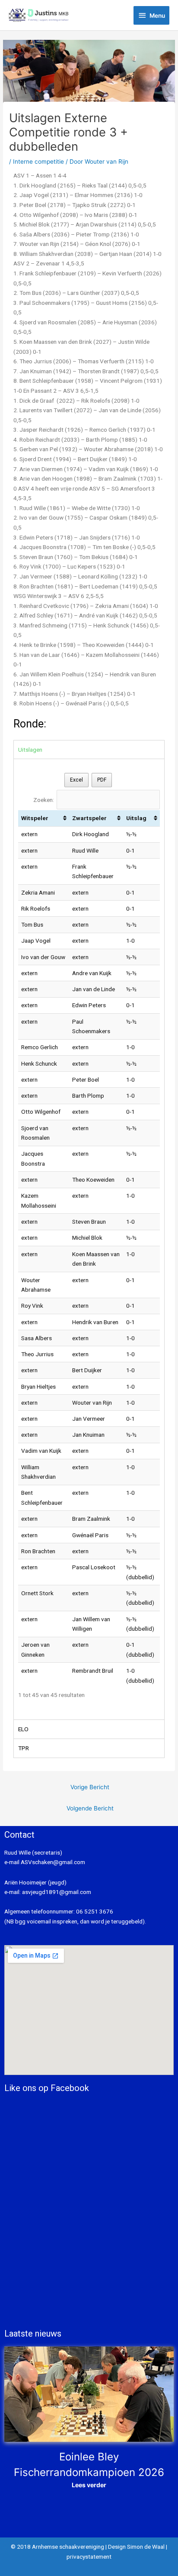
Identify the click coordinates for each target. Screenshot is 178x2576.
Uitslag (136, 818)
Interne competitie (38, 162)
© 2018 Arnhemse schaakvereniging (57, 2547)
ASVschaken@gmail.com (52, 1862)
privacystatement (89, 2557)
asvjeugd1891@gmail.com (57, 1892)
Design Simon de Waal (136, 2547)
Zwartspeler (89, 818)
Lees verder (89, 2485)
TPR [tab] (24, 1748)
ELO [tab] (23, 1729)
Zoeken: (44, 800)
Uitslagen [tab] (30, 750)
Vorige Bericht (90, 1787)
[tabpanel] (89, 1239)
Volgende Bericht (90, 1808)
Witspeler (35, 818)
